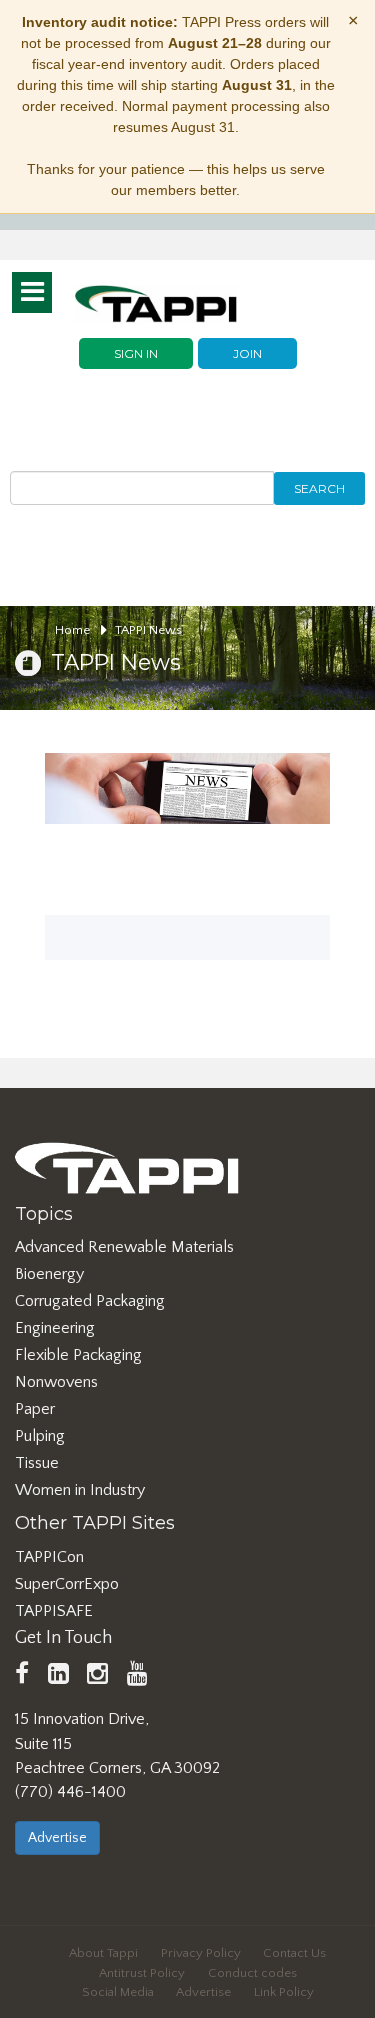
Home (74, 630)
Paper (35, 1409)
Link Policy (284, 1992)
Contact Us (294, 1953)
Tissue (37, 1463)
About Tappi (103, 1953)
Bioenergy (49, 1274)
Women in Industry (80, 1490)
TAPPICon (49, 1557)
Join (247, 353)
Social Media (118, 1992)
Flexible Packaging (78, 1355)
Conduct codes (252, 1973)
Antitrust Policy (142, 1973)
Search (319, 488)
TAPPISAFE (54, 1611)
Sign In (136, 353)
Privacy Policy (201, 1953)
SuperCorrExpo (67, 1584)
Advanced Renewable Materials (124, 1247)
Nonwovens (56, 1382)
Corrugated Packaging (90, 1301)
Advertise (57, 1838)
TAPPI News (148, 630)
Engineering (55, 1328)
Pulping (40, 1436)
